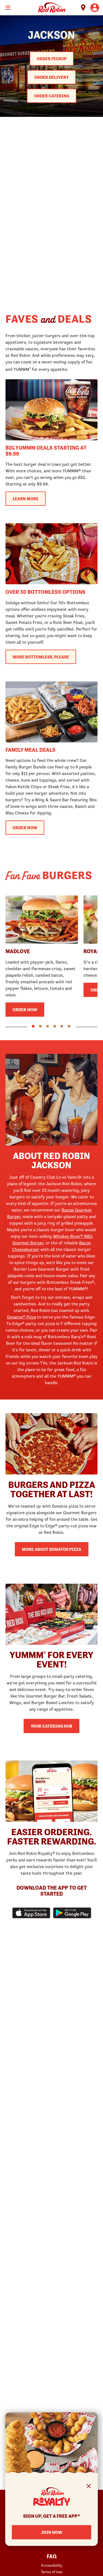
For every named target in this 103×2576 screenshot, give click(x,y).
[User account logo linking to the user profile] (95, 8)
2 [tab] (40, 1026)
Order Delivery (51, 77)
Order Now (25, 1010)
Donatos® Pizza (22, 1317)
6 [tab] (69, 1026)
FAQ (52, 2557)
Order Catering (52, 96)
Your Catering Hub (51, 1726)
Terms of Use (52, 2572)
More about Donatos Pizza (52, 1549)
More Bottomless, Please (41, 657)
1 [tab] (33, 1026)
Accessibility (52, 2565)
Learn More (26, 499)
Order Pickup (52, 59)
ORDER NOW (25, 828)
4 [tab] (55, 1026)
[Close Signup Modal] (89, 2487)
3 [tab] (48, 1026)
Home (52, 8)
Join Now (52, 2532)
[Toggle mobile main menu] (8, 8)
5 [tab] (62, 1026)
